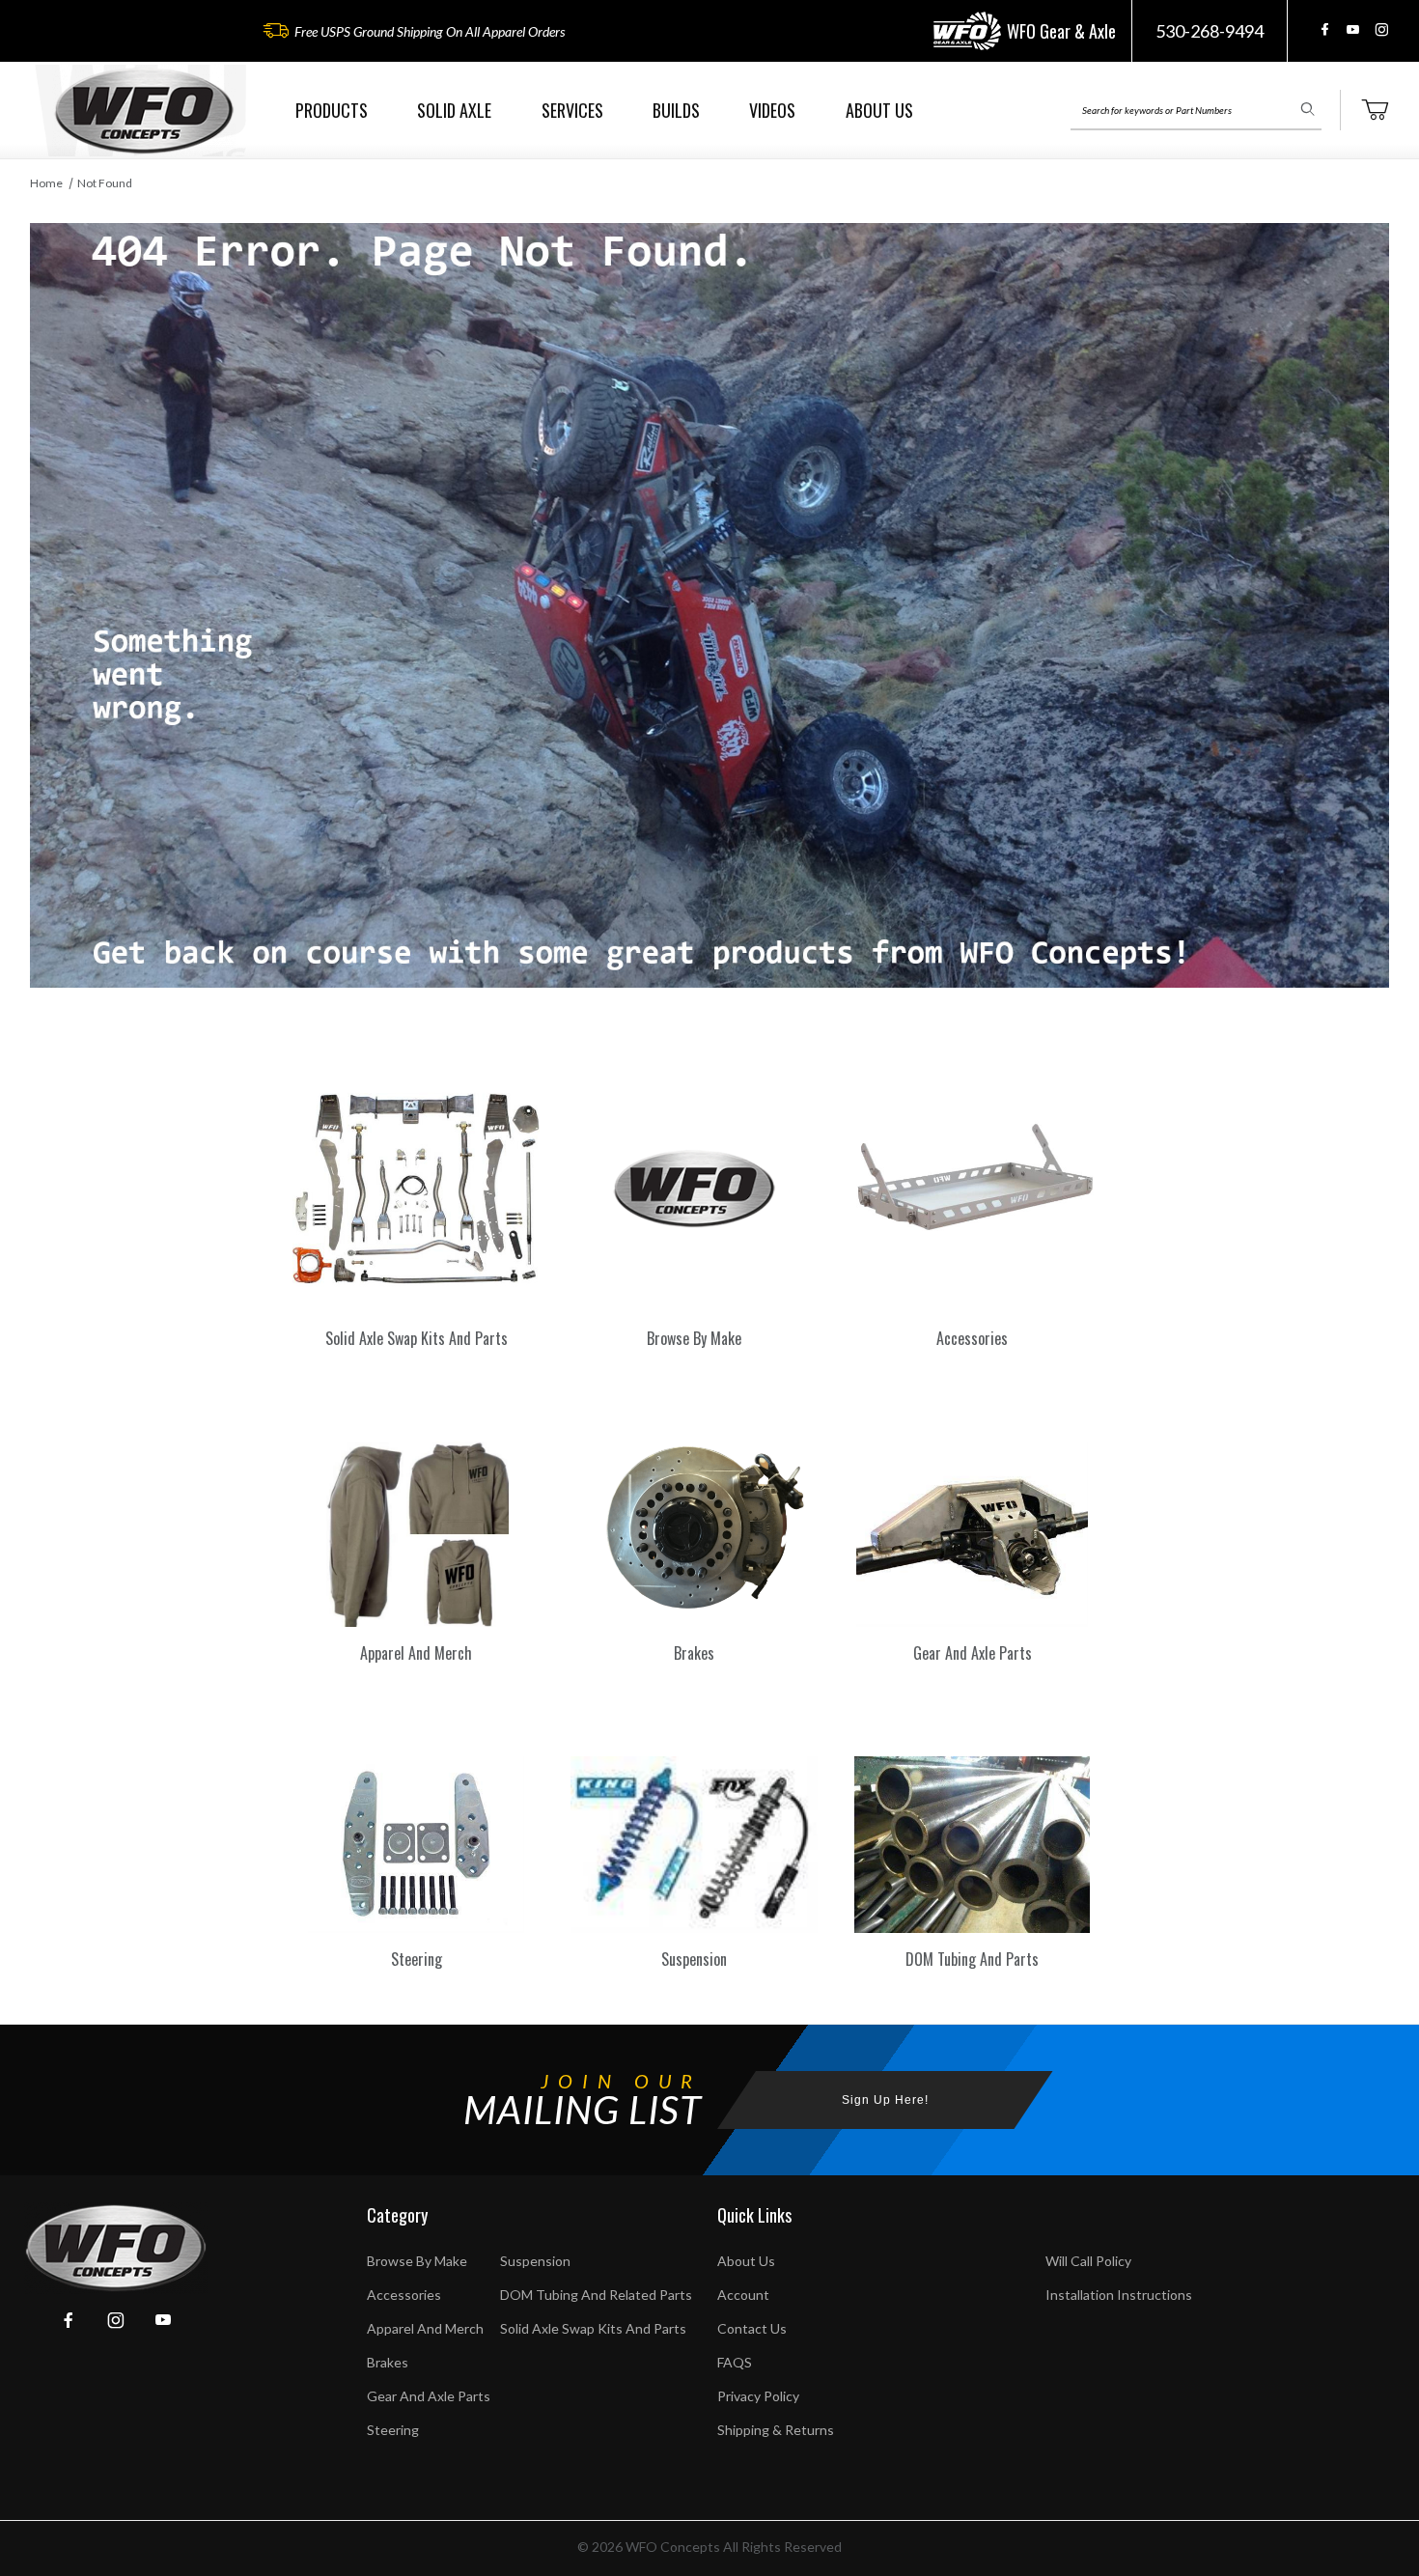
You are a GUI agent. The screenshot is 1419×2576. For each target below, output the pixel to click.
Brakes (388, 2362)
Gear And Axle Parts (429, 2396)
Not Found (105, 183)
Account (743, 2295)
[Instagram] (1381, 29)
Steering (393, 2430)
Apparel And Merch (425, 2328)
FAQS (735, 2362)
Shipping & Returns (776, 2430)
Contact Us (752, 2328)
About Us (746, 2261)
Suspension (535, 2261)
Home (46, 183)
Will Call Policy (1088, 2261)
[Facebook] (1325, 29)
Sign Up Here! (885, 2100)
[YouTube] (1353, 29)
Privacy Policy (758, 2396)
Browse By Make (417, 2261)
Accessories (404, 2295)
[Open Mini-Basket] (1375, 110)
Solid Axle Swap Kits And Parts (593, 2328)
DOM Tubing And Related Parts (596, 2295)
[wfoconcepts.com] (144, 111)
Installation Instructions (1119, 2295)
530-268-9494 (1210, 31)
